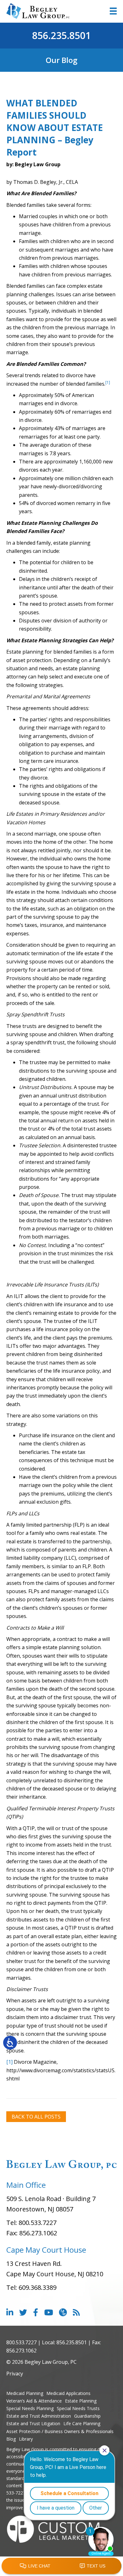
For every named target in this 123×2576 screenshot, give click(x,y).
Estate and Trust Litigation (33, 2423)
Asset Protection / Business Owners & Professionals (60, 2431)
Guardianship (87, 2416)
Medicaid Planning (25, 2393)
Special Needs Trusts (78, 2408)
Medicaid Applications (68, 2393)
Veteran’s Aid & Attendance (34, 2401)
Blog (11, 2439)
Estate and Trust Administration (39, 2416)
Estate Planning (81, 2401)
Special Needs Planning (30, 2408)
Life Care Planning (82, 2423)
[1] (9, 2062)
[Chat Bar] (61, 2566)
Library (26, 2439)
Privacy (15, 2374)
